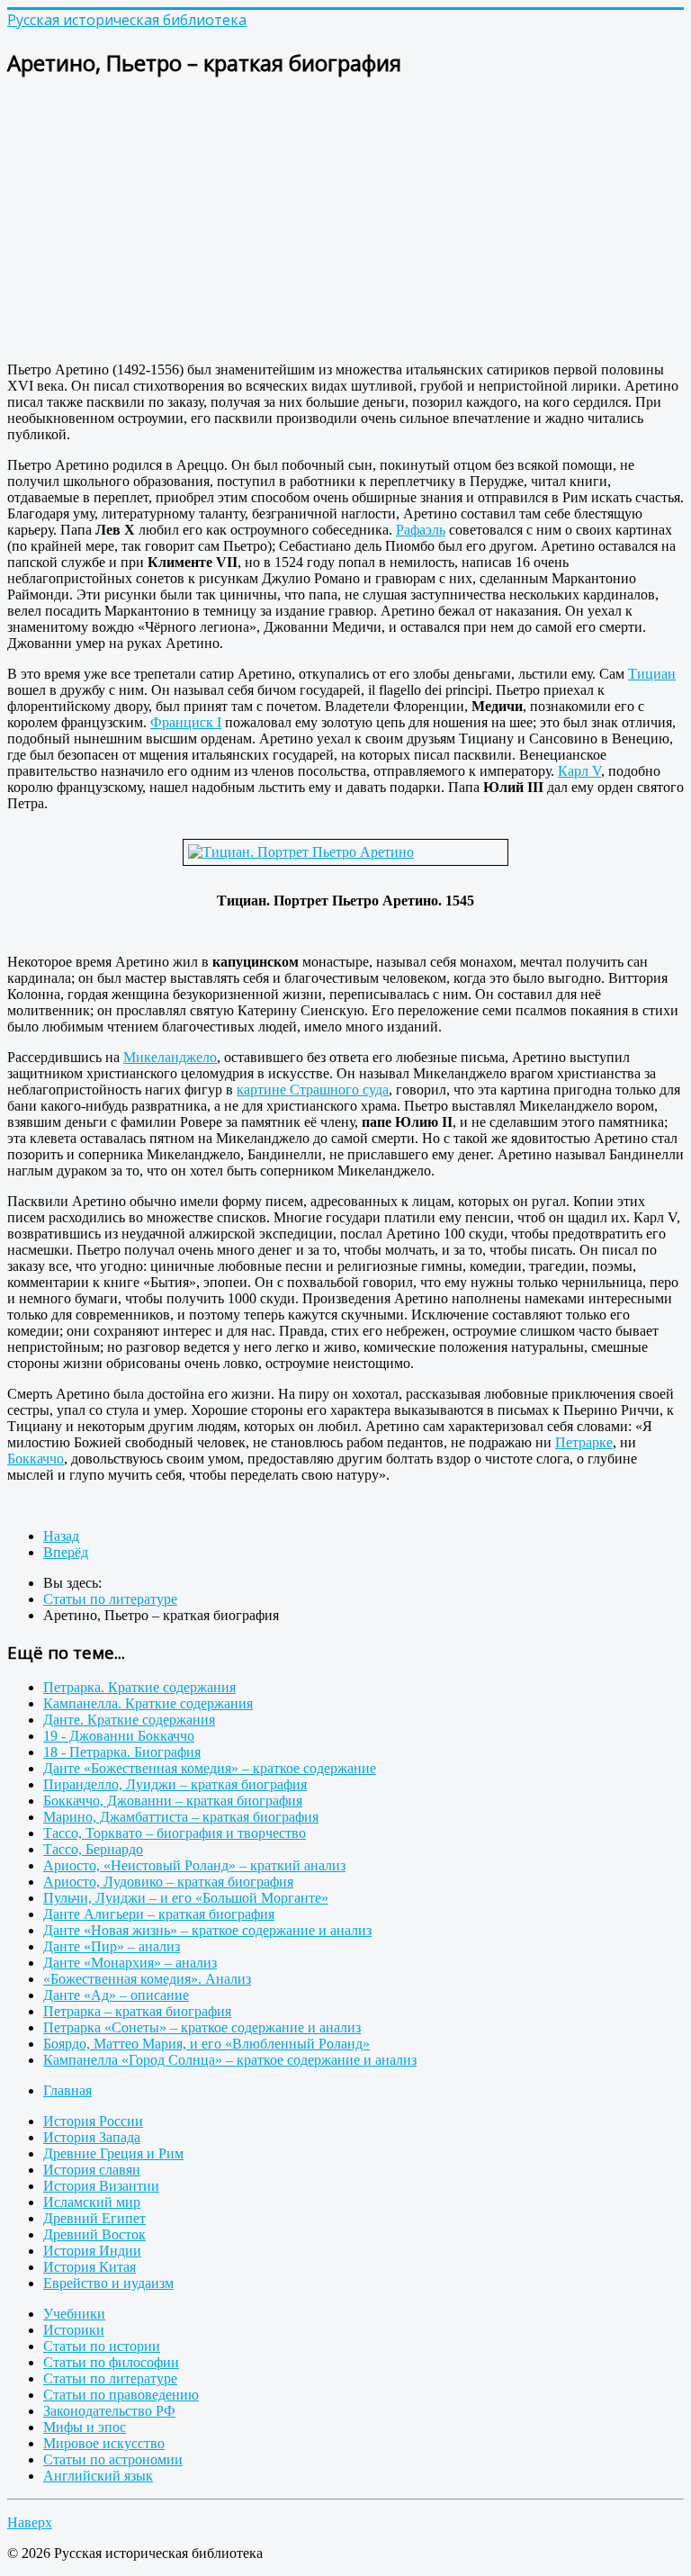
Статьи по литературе (110, 2378)
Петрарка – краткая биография (137, 2011)
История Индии (92, 2251)
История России (93, 2121)
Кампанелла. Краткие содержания (148, 1703)
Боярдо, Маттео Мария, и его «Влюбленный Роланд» (206, 2044)
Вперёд (66, 1552)
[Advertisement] (345, 221)
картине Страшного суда (313, 1090)
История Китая (90, 2267)
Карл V (579, 771)
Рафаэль (421, 530)
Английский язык (98, 2476)
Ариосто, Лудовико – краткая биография (168, 1882)
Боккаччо (36, 1459)
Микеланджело (170, 1057)
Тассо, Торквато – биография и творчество (175, 1833)
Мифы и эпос (85, 2427)
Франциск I (186, 722)
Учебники (74, 2314)
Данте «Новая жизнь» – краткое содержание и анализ (207, 1930)
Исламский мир (92, 2202)
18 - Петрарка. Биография (122, 1752)
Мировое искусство (104, 2443)
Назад (61, 1536)
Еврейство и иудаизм (108, 2283)
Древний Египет (94, 2218)
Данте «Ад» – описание (116, 1995)
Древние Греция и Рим (113, 2153)
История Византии (101, 2186)
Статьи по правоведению (121, 2395)
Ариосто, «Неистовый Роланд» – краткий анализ (194, 1865)
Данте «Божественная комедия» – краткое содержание (210, 1768)
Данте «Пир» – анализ (112, 1946)
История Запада (92, 2137)
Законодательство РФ (109, 2411)
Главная (67, 2090)
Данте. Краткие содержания (129, 1720)
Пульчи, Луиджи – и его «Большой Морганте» (186, 1898)
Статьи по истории (102, 2346)
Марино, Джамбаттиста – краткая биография (181, 1817)
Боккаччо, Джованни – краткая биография (173, 1801)
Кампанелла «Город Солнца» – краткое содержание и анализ (230, 2060)
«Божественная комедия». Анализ (147, 1979)
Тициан (652, 674)
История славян (92, 2170)
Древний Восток (94, 2234)
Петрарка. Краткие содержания (139, 1687)
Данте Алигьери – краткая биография (159, 1914)
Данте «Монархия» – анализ (130, 1963)
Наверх (30, 2522)
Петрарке (584, 1442)
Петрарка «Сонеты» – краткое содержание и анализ (202, 2027)
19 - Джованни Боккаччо (119, 1736)
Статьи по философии (111, 2362)
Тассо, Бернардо (93, 1849)
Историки (74, 2330)
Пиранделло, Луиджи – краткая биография (175, 1784)
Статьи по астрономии (113, 2459)
